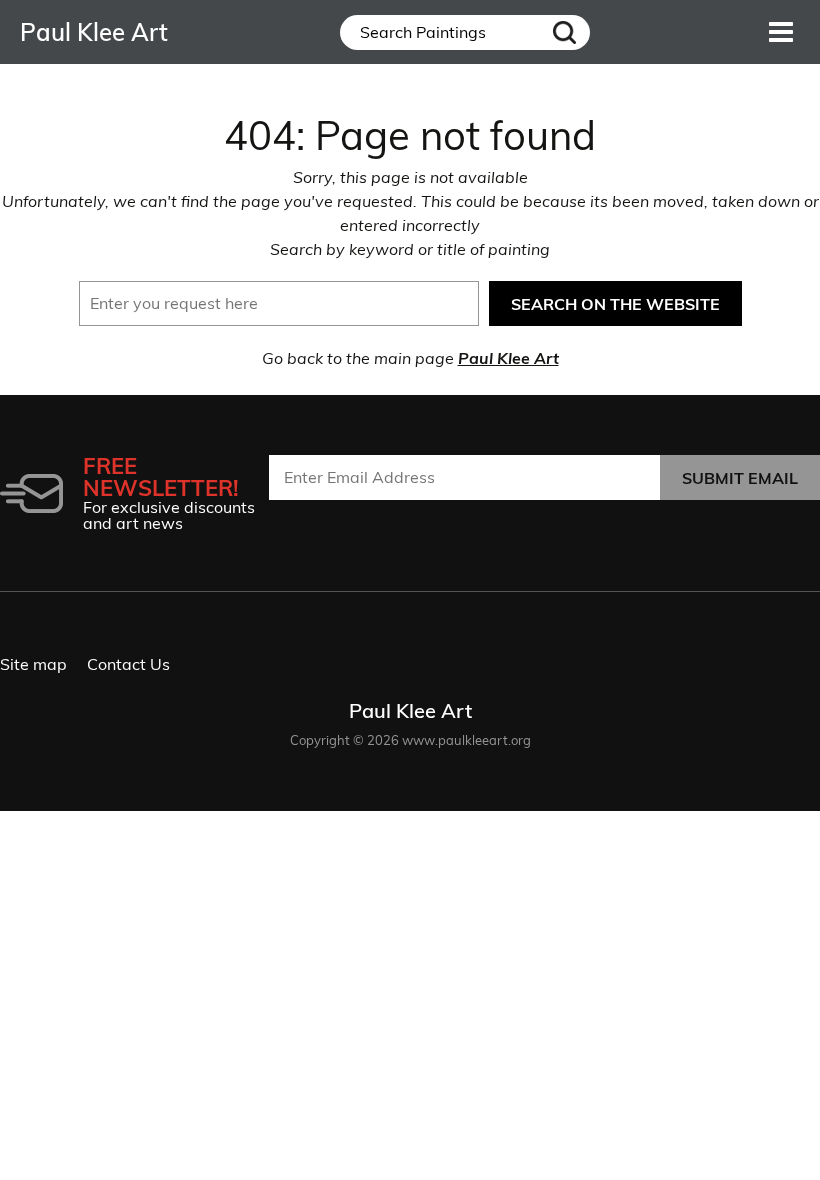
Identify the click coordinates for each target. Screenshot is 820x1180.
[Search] (564, 32)
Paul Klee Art (508, 358)
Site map (33, 664)
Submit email (740, 478)
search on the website (615, 304)
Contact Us (128, 664)
